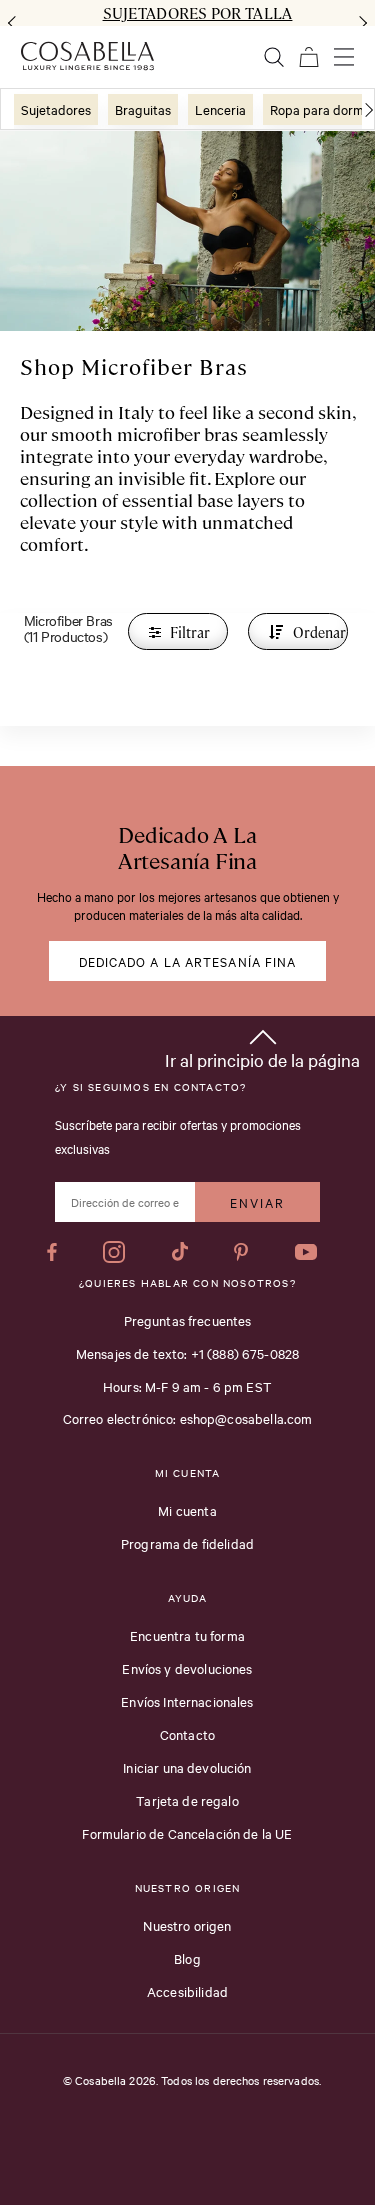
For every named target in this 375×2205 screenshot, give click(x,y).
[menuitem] (56, 109)
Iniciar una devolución (187, 1767)
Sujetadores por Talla (198, 13)
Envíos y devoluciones (187, 1668)
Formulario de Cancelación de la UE (187, 1833)
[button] (262, 1045)
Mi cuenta (187, 1510)
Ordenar (319, 632)
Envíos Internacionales (187, 1701)
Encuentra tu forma (187, 1635)
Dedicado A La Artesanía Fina (188, 961)
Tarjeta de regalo (187, 1800)
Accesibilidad (187, 1991)
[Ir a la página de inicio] (87, 56)
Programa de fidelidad (187, 1543)
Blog (187, 1958)
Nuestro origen (187, 1925)
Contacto (187, 1734)
